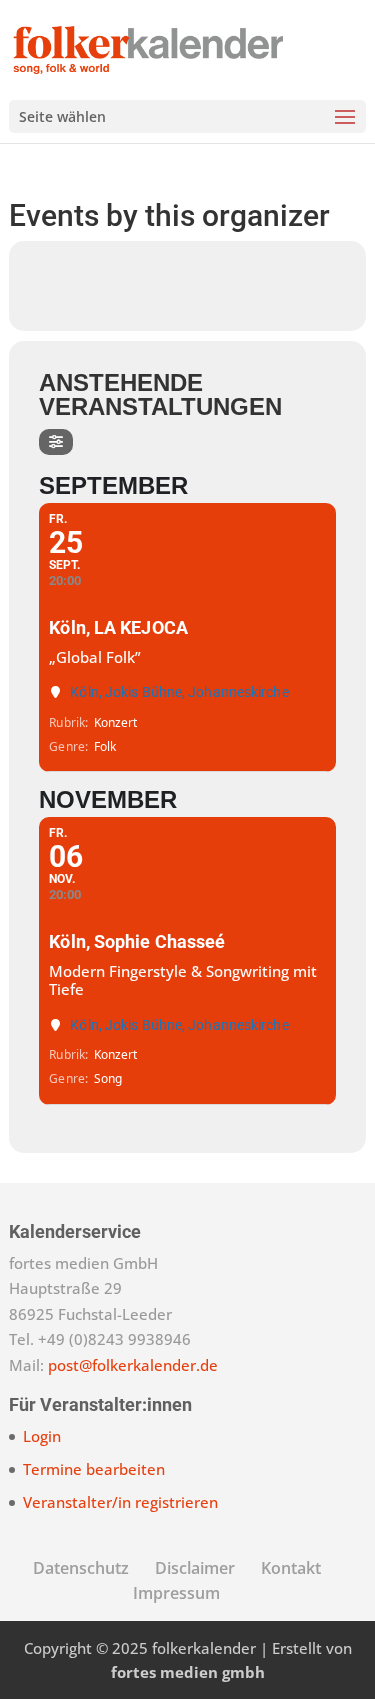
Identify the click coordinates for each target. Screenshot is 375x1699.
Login (42, 1436)
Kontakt (291, 1568)
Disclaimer (195, 1568)
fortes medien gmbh (188, 1672)
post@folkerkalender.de (133, 1365)
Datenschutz (81, 1568)
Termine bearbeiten (94, 1469)
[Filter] (56, 442)
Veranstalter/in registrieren (120, 1502)
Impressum (176, 1593)
